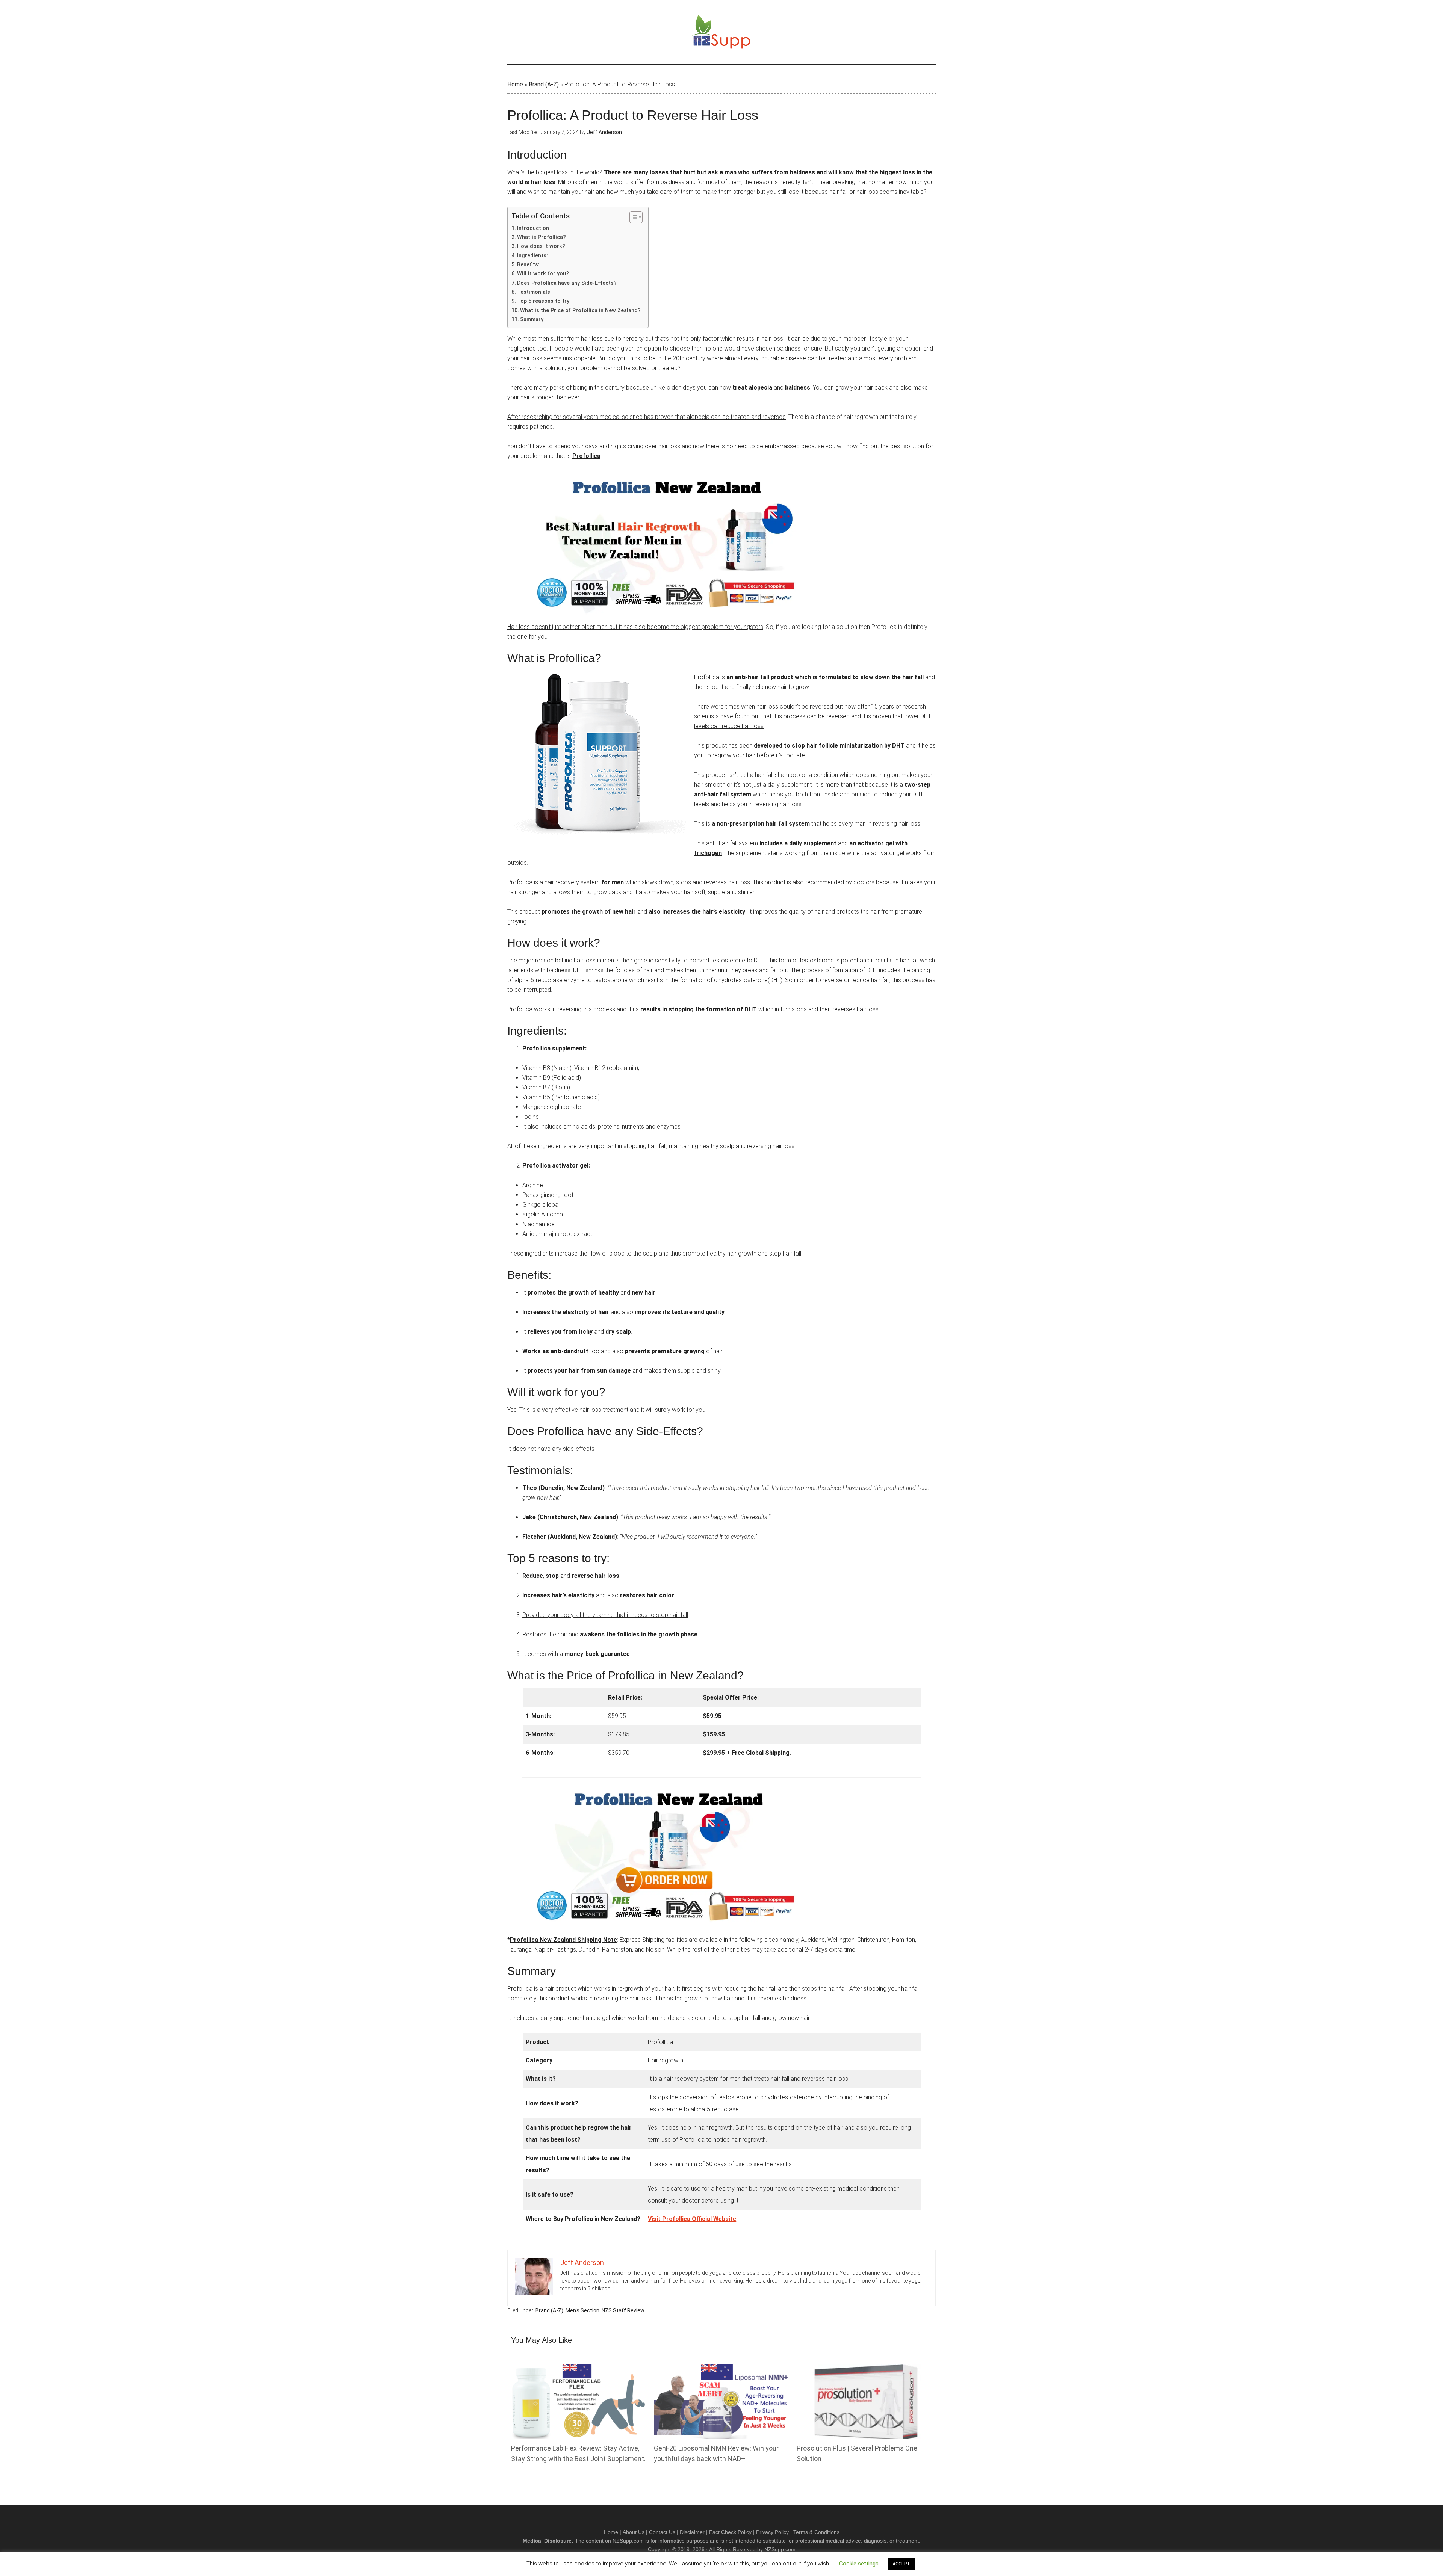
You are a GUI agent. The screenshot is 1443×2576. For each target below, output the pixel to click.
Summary (532, 320)
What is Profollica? (542, 237)
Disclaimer (692, 2532)
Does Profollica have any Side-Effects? (567, 283)
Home (515, 84)
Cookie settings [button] (859, 2564)
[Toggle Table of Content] (632, 217)
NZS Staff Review (623, 2310)
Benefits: (528, 265)
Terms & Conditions (816, 2532)
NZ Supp (721, 32)
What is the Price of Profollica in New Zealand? (580, 310)
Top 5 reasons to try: (544, 301)
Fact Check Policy (730, 2532)
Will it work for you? (543, 274)
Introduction (533, 228)
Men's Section (582, 2310)
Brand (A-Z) (544, 84)
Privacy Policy (772, 2532)
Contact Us (662, 2532)
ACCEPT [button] (901, 2564)
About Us (634, 2532)
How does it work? (541, 246)
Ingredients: (532, 256)
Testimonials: (534, 292)
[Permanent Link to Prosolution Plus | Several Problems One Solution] (864, 2369)
